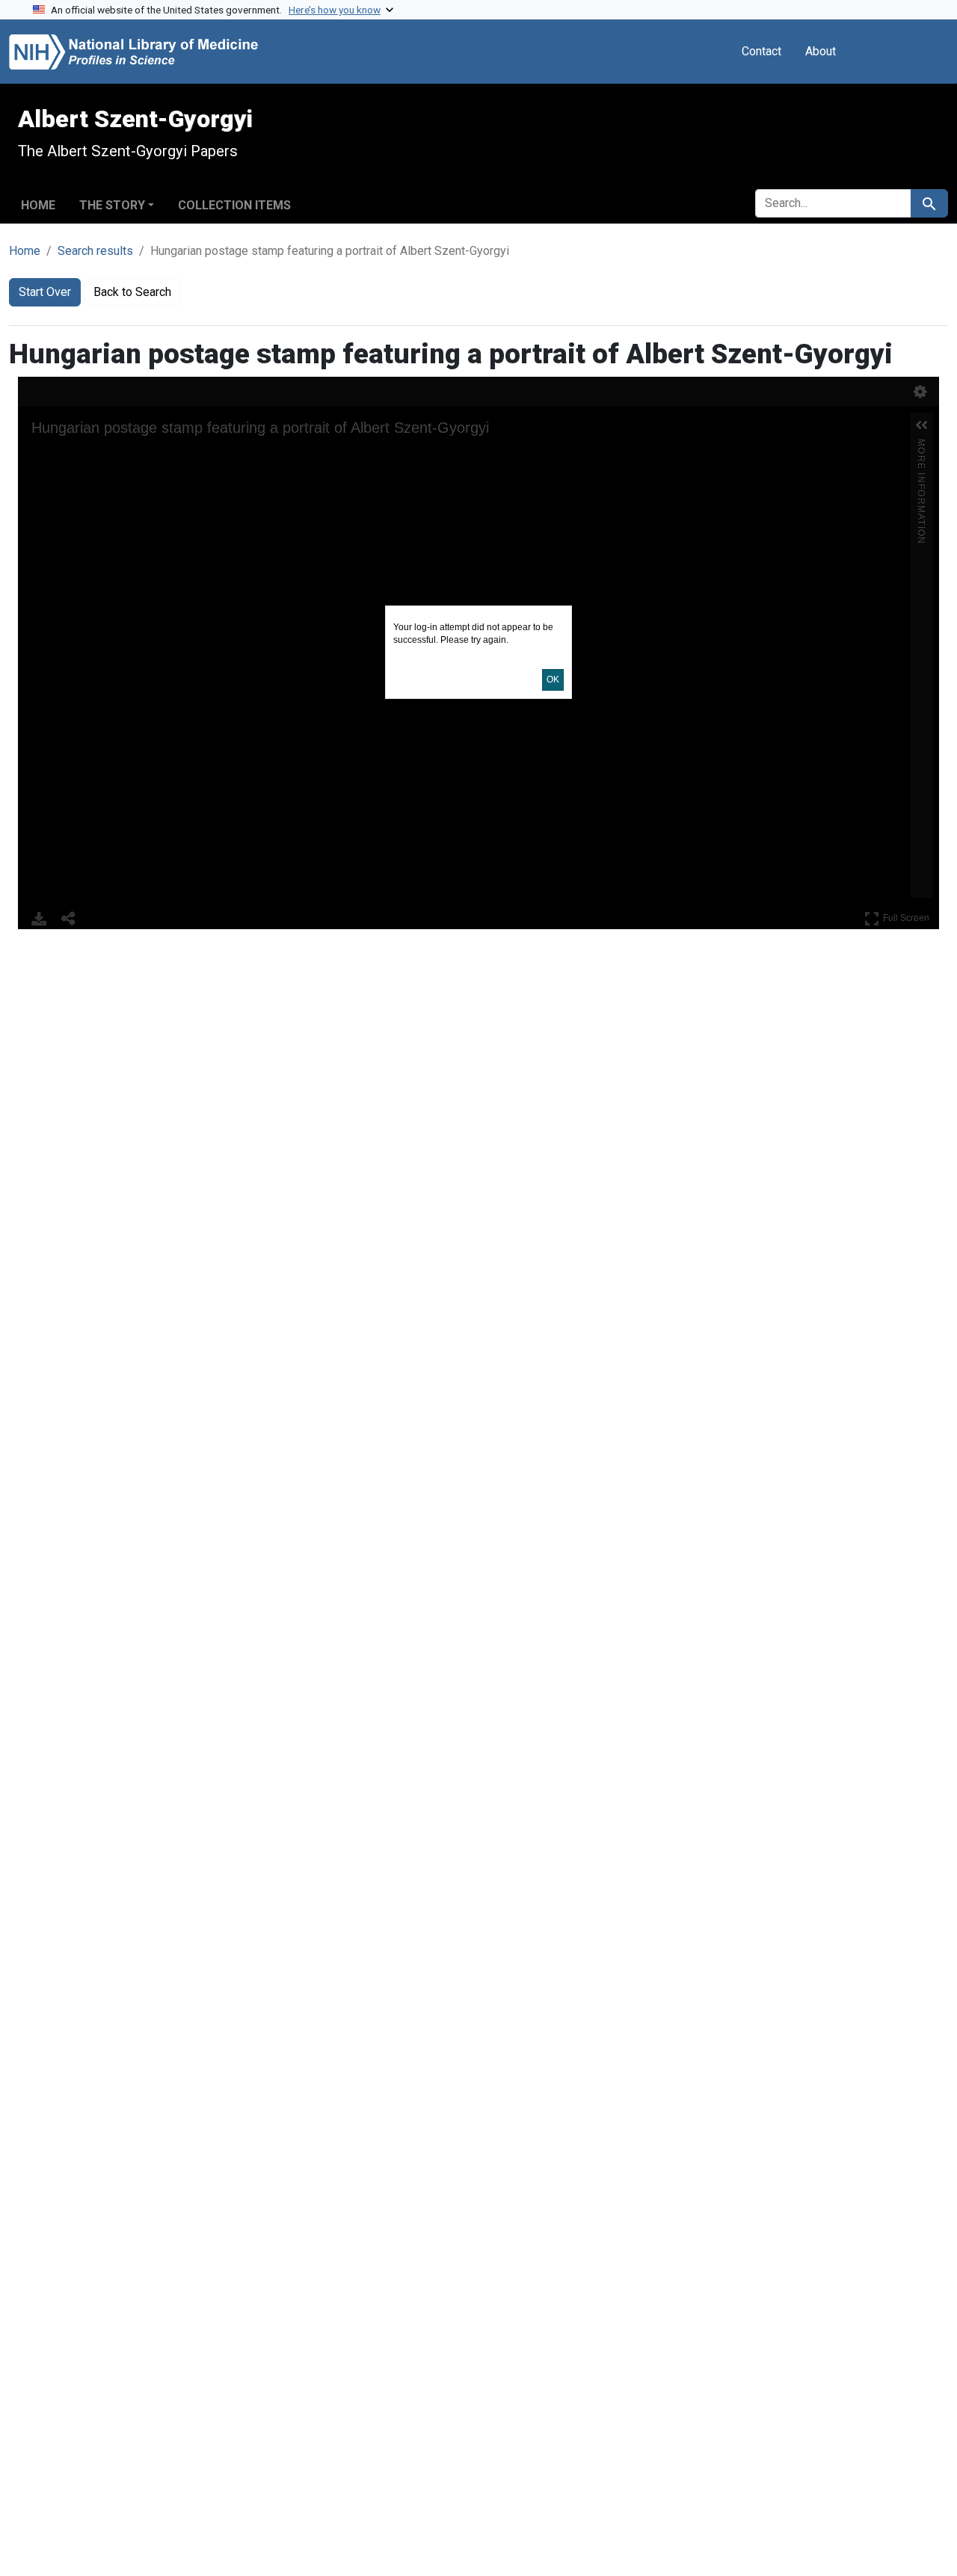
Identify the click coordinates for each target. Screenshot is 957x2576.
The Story (112, 205)
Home (38, 205)
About (821, 51)
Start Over (45, 292)
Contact (761, 51)
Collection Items (234, 205)
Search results (95, 251)
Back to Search (132, 292)
